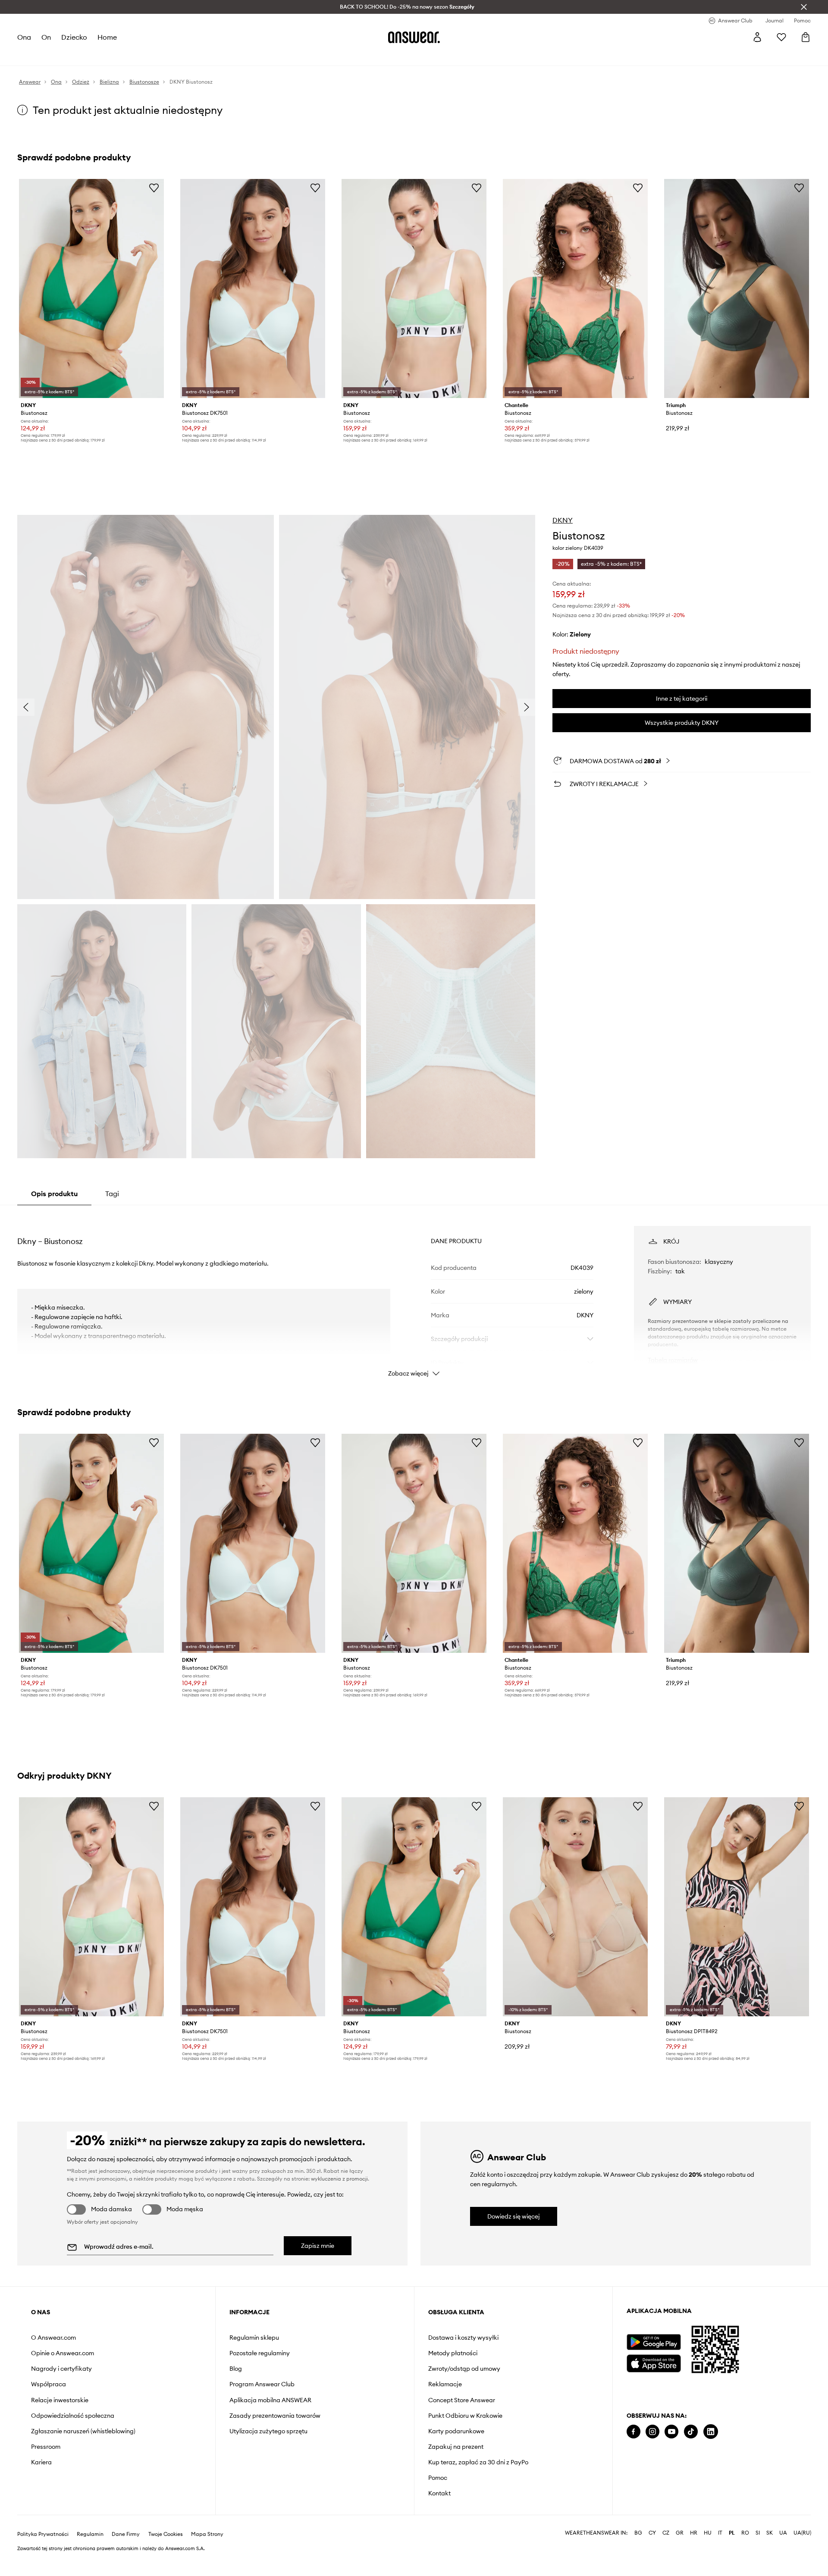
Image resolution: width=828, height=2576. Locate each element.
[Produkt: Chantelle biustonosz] (575, 288)
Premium (185, 56)
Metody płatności (453, 2353)
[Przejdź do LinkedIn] (711, 2432)
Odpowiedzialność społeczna (73, 2416)
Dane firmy (126, 2555)
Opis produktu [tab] (54, 1194)
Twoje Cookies (166, 2555)
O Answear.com (53, 2338)
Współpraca (49, 2384)
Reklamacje (445, 2384)
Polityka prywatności (43, 2555)
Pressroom (46, 2447)
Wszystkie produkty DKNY (682, 723)
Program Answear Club (262, 2384)
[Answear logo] (414, 37)
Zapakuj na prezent (456, 2447)
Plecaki (262, 56)
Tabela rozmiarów (673, 1360)
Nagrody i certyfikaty (61, 2369)
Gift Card (295, 56)
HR (694, 2554)
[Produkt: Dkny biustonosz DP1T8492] (737, 1907)
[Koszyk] (806, 37)
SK (770, 2554)
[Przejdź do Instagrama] (652, 2432)
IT (720, 2554)
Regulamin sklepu (254, 2338)
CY (652, 2554)
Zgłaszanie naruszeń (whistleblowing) (83, 2431)
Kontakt (439, 2493)
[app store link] (654, 2362)
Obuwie (91, 56)
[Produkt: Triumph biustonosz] (737, 288)
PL (732, 2554)
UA (783, 2554)
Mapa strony (207, 2555)
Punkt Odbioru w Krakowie (465, 2416)
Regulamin (90, 2555)
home (108, 37)
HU (708, 2554)
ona (24, 37)
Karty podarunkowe (456, 2431)
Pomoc (438, 2478)
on (47, 37)
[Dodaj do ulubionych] (154, 188)
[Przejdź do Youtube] (671, 2432)
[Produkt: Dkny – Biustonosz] (414, 288)
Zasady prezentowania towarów (275, 2416)
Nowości (30, 56)
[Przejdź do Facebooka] (634, 2432)
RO (745, 2554)
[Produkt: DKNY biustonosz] (575, 1907)
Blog (236, 2369)
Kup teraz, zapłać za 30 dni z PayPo (478, 2462)
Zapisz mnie (318, 2246)
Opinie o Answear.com (63, 2353)
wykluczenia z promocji (339, 2179)
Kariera (41, 2462)
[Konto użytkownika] (757, 37)
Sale (237, 56)
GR (680, 2554)
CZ (666, 2554)
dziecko (75, 37)
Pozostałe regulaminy (260, 2353)
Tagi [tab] (112, 1194)
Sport (156, 56)
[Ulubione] (781, 37)
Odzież (61, 56)
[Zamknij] (804, 7)
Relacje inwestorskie (60, 2400)
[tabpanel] (414, 1294)
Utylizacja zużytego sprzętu (268, 2431)
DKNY (563, 520)
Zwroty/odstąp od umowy (464, 2369)
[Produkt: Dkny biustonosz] (91, 288)
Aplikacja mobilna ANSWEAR (270, 2400)
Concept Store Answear (462, 2400)
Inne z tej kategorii (682, 699)
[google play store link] (654, 2342)
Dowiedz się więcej (514, 2216)
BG (638, 2554)
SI (758, 2554)
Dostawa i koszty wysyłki (463, 2338)
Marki (214, 56)
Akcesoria (125, 56)
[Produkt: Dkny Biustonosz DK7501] (253, 288)
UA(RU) (802, 2554)
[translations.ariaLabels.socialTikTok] (691, 2432)
